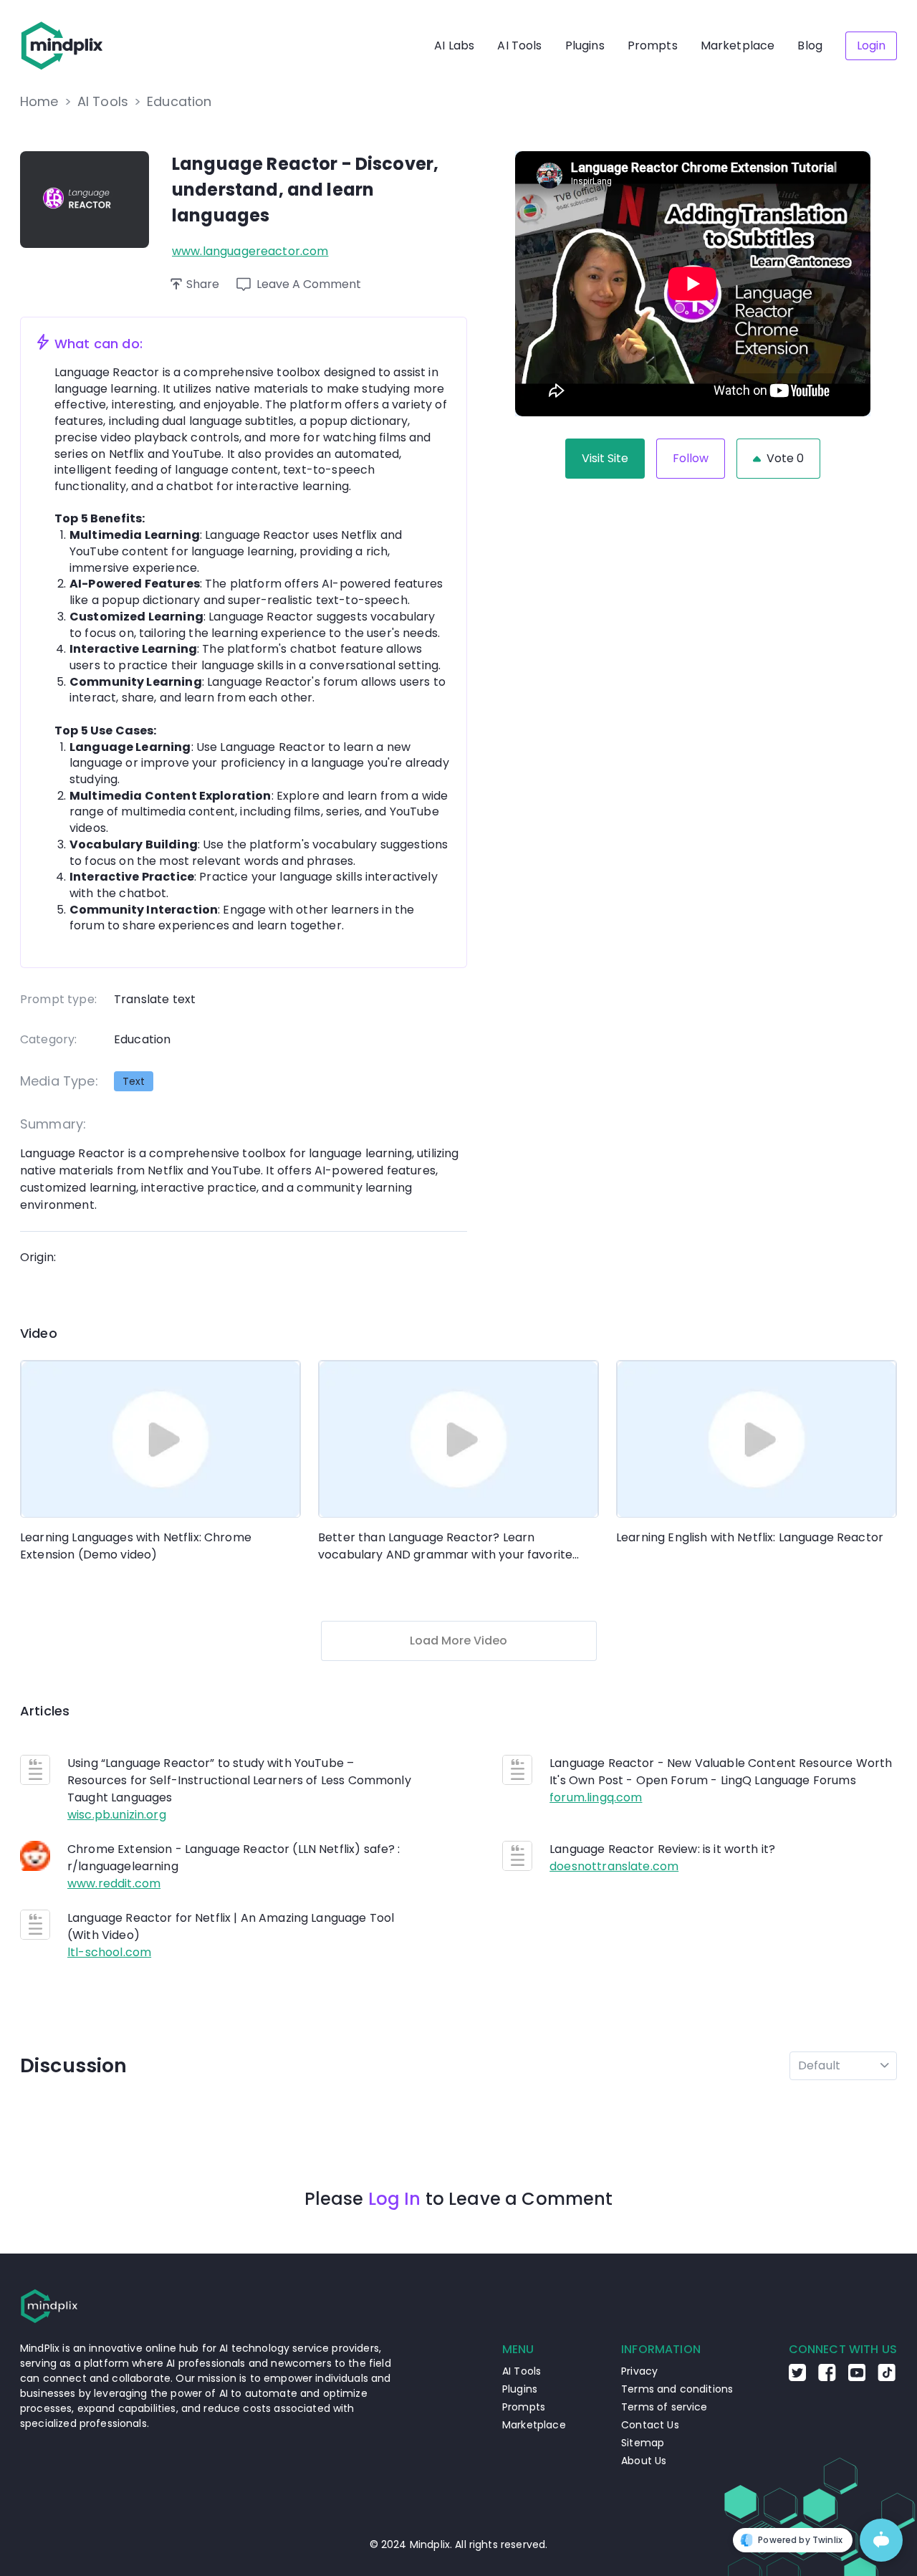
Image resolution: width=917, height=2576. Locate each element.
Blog (810, 46)
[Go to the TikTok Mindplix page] (887, 2378)
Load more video (458, 1641)
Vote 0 (785, 458)
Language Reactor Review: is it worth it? (662, 1849)
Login (871, 46)
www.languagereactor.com (250, 251)
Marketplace (738, 46)
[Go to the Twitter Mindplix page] (797, 2378)
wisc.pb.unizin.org (117, 1815)
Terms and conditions (677, 2389)
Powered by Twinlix (800, 2540)
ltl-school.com (109, 1952)
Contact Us (650, 2425)
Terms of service (664, 2407)
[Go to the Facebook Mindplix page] (827, 2378)
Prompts (653, 46)
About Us (644, 2461)
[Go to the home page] (62, 46)
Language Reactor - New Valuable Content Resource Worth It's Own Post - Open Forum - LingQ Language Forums (721, 1772)
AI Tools (519, 46)
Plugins (585, 46)
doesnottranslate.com (614, 1866)
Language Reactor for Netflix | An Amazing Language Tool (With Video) (231, 1926)
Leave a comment (309, 284)
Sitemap (643, 2443)
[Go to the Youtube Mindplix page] (857, 2378)
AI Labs (454, 46)
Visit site (605, 458)
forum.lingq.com (596, 1797)
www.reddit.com (114, 1883)
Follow (691, 458)
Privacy (639, 2371)
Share (203, 284)
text (134, 1081)
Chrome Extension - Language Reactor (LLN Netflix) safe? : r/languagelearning (234, 1858)
